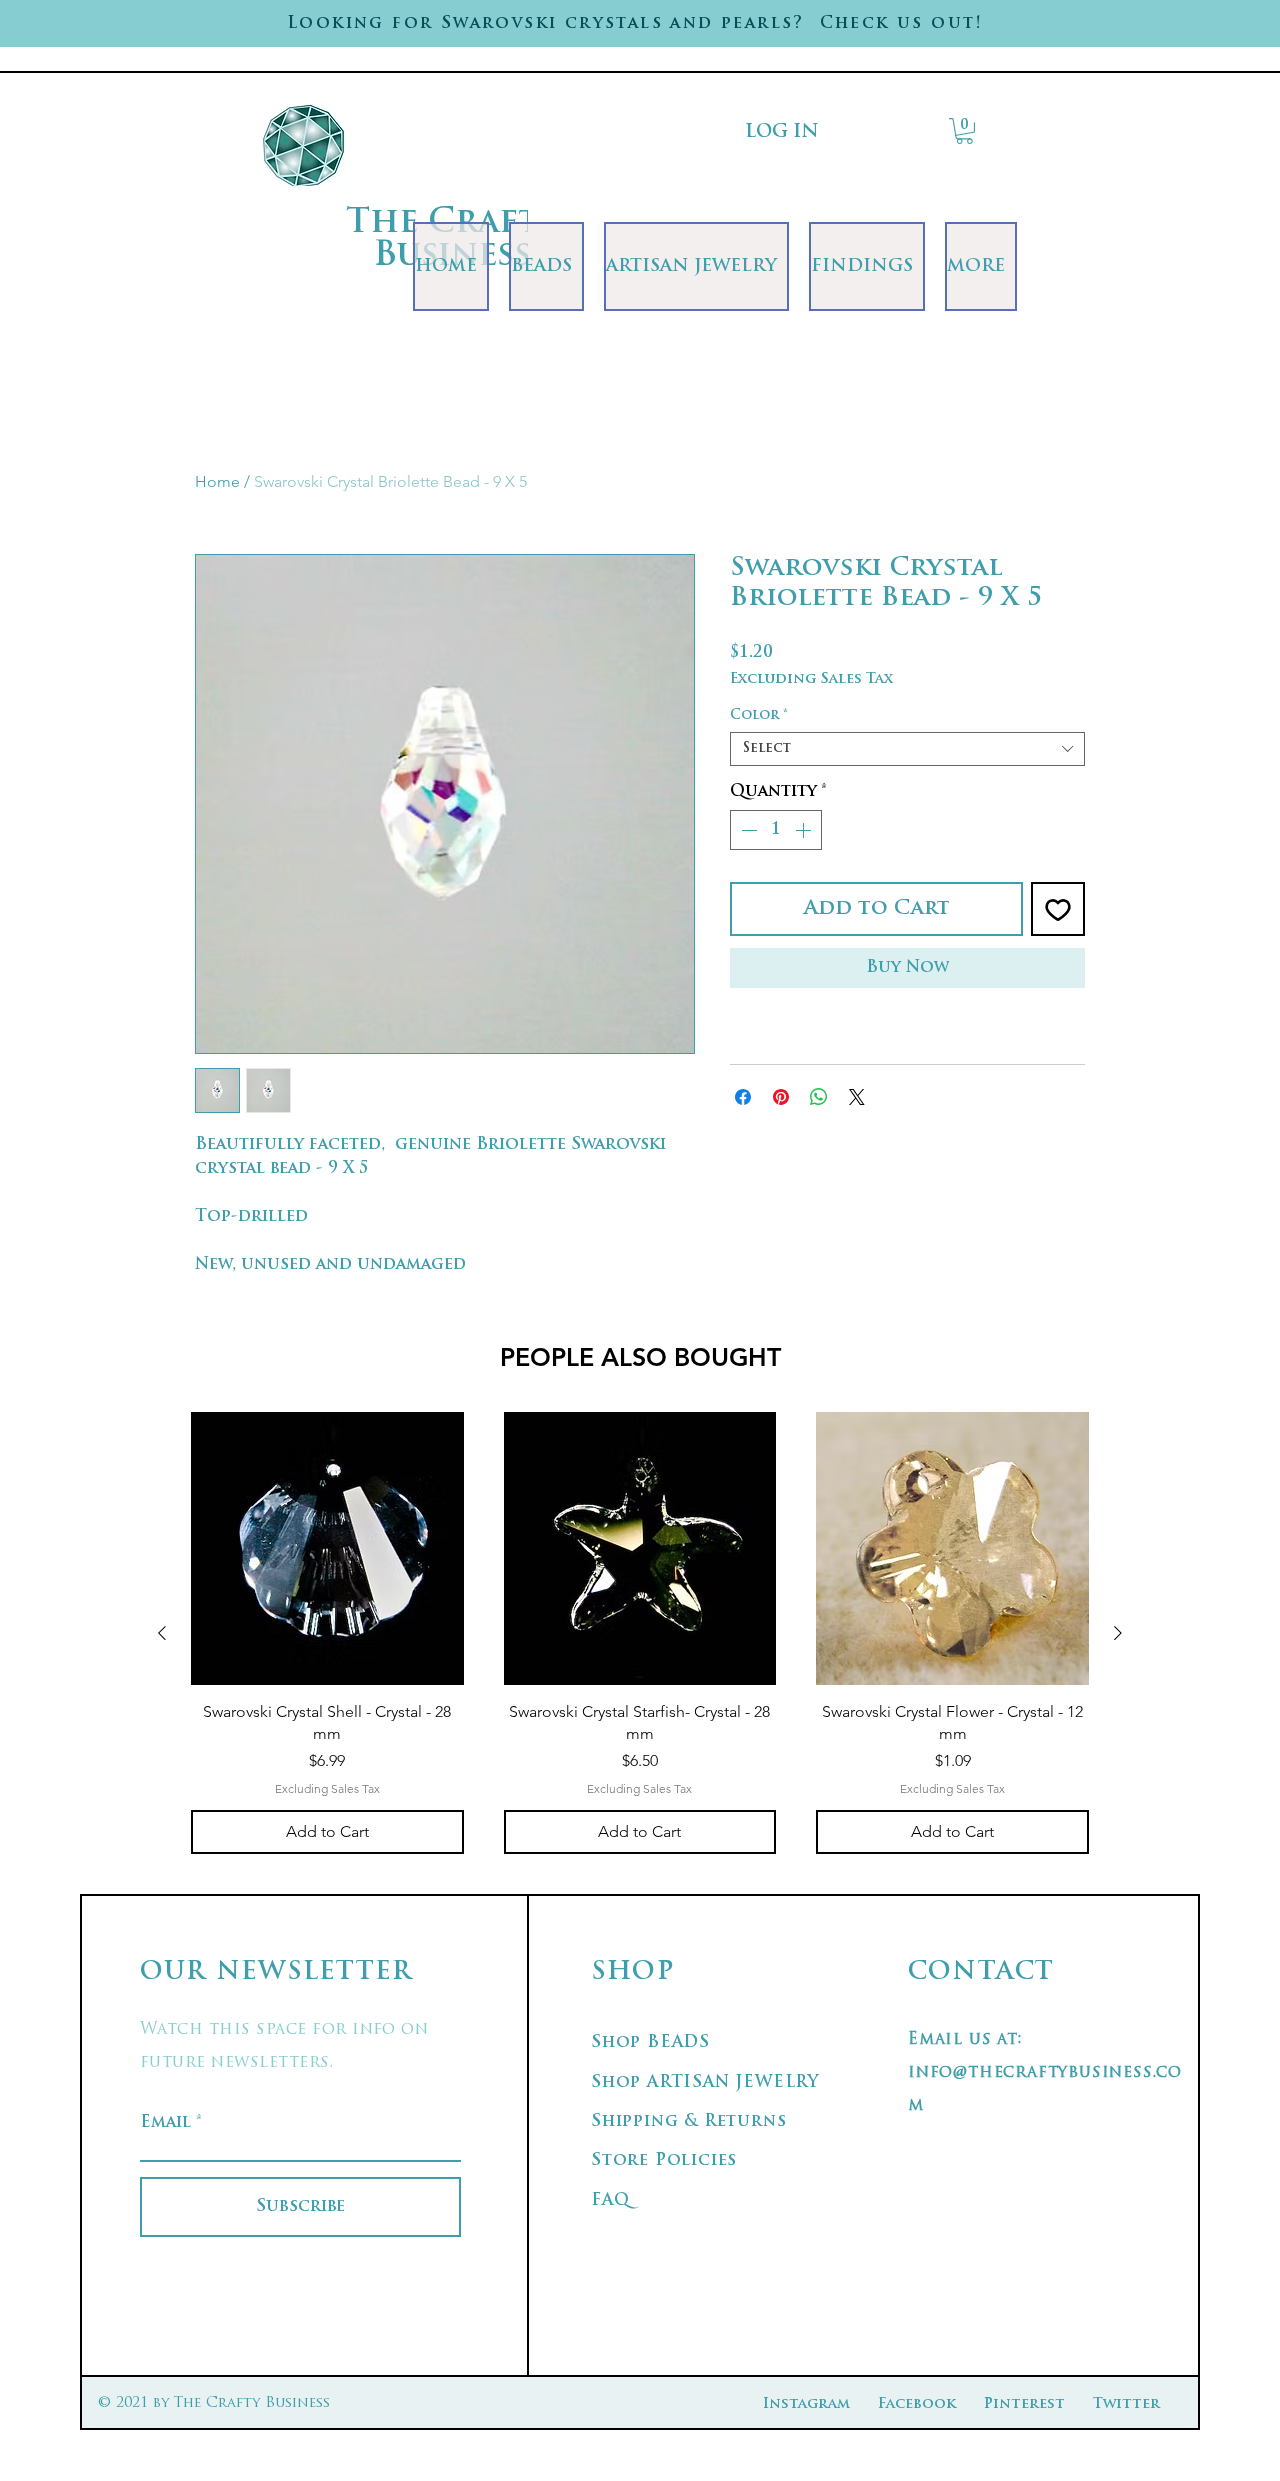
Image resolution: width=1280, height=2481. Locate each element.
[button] (964, 131)
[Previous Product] (162, 1633)
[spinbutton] (776, 830)
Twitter (1126, 2404)
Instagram (806, 2404)
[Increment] (805, 830)
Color (759, 715)
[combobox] (907, 749)
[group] (640, 1633)
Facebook (917, 2404)
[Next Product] (1118, 1633)
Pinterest (1024, 2404)
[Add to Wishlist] (1058, 909)
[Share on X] (857, 1097)
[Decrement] (747, 830)
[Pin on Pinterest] (781, 1097)
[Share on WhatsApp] (819, 1097)
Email (165, 2123)
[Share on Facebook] (743, 1097)
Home (217, 481)
